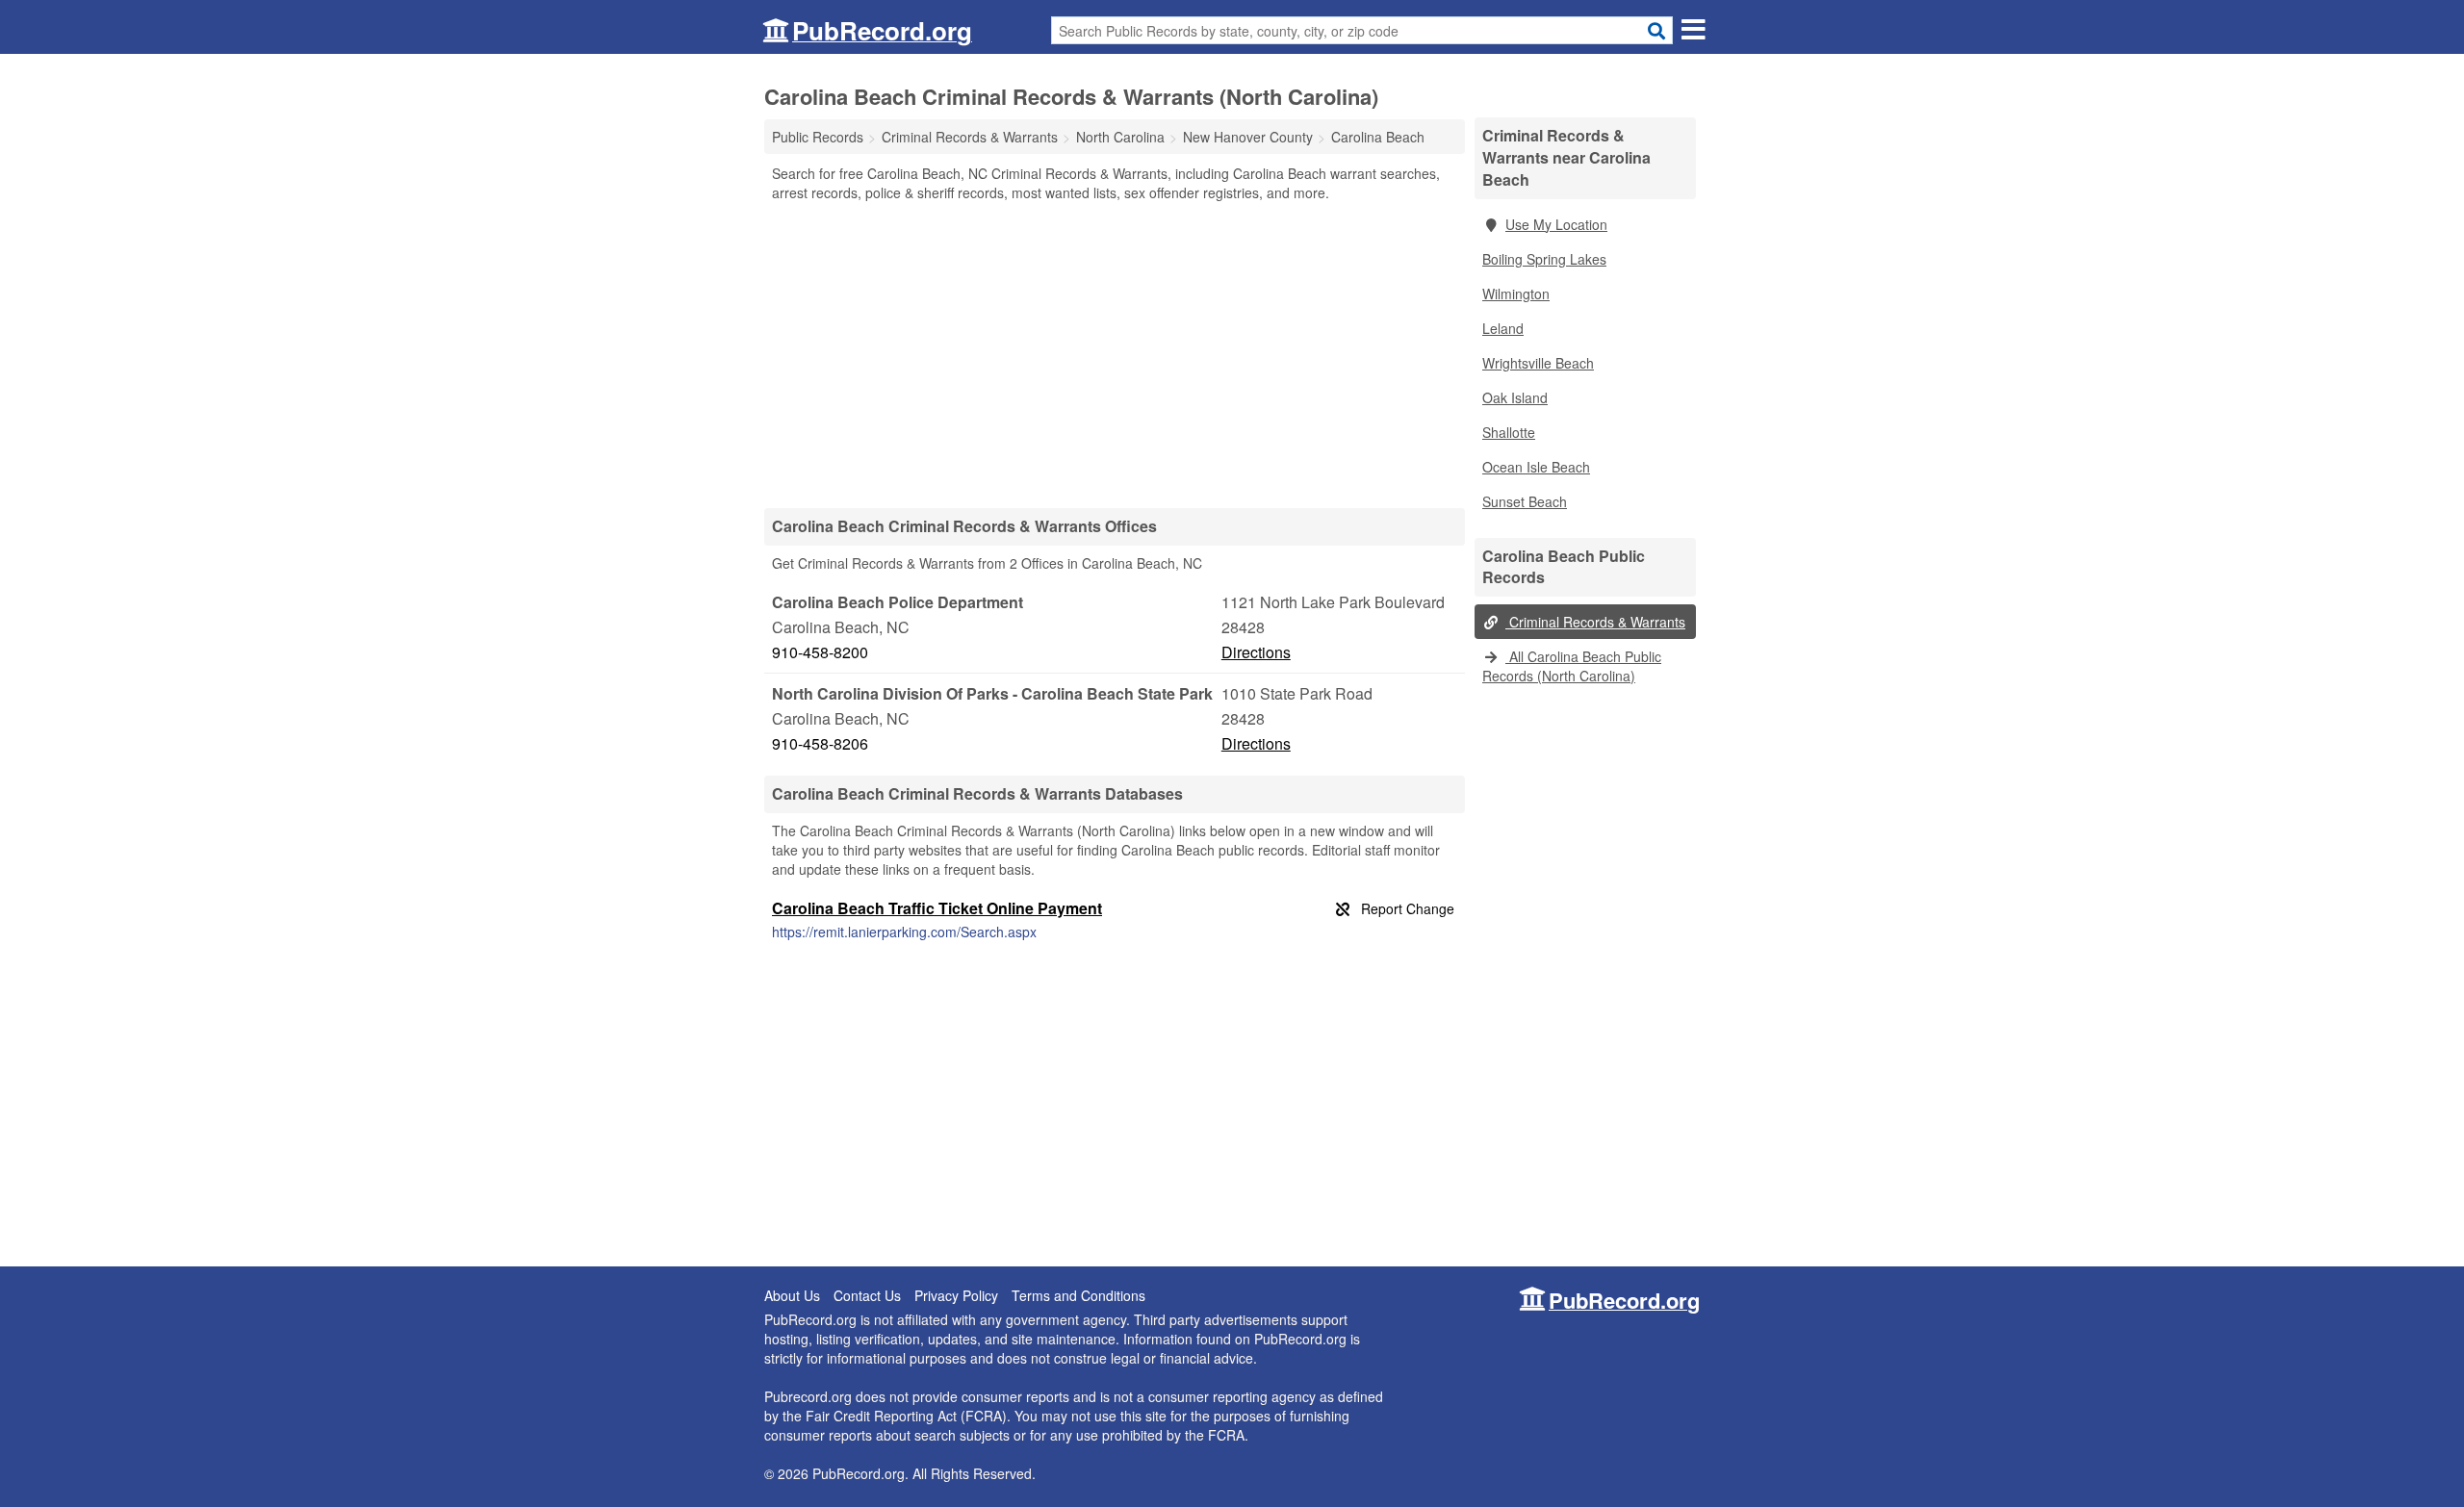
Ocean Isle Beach (1536, 467)
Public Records (818, 137)
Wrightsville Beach (1538, 363)
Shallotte (1509, 432)
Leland (1503, 328)
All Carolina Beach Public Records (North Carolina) (1572, 666)
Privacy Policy (956, 1295)
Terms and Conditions (1078, 1295)
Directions (1256, 652)
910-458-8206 (820, 743)
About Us (792, 1295)
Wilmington (1516, 294)
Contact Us (867, 1295)
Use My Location (1556, 224)
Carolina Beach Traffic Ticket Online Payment (937, 908)
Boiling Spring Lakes (1544, 259)
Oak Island (1515, 397)
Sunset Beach (1525, 501)
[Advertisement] (1115, 354)
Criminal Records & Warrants (1595, 622)
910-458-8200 (820, 652)
